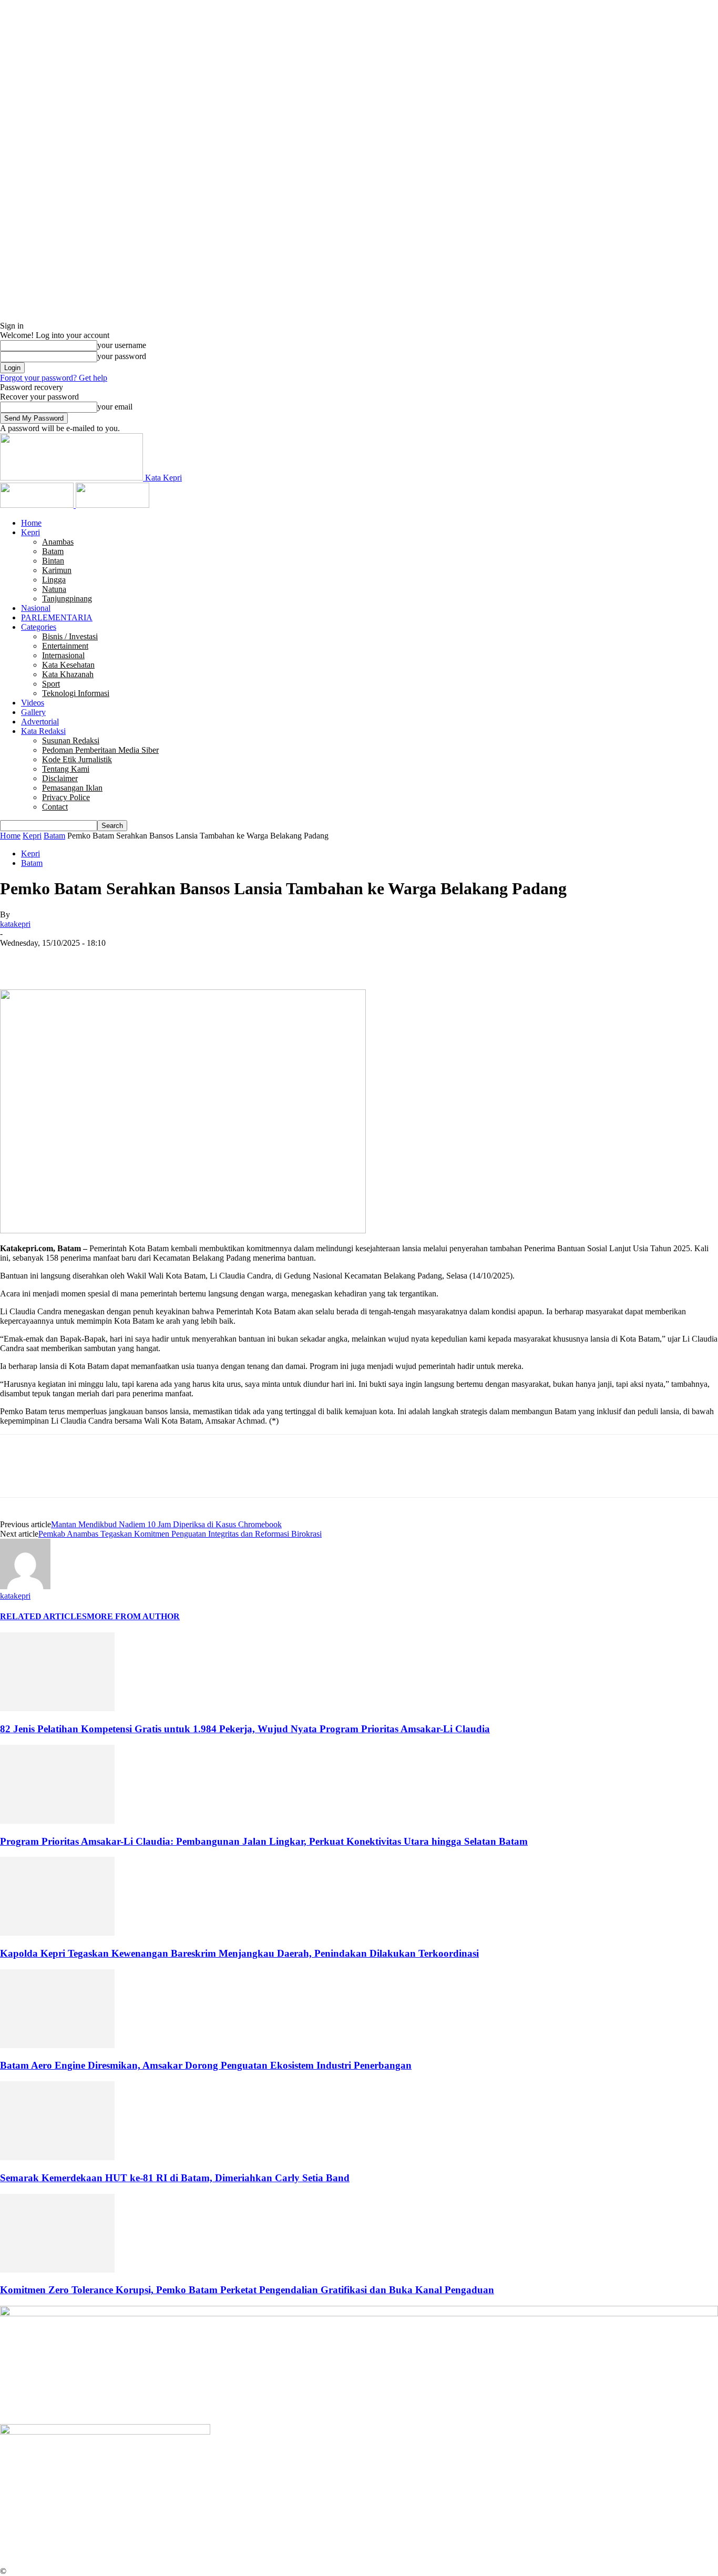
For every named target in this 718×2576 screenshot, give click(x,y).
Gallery (33, 712)
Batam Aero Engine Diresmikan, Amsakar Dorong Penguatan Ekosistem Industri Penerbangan (206, 2065)
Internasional (63, 655)
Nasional (36, 608)
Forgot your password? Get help (54, 378)
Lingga (54, 580)
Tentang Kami (66, 769)
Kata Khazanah (68, 674)
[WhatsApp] (131, 959)
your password (122, 356)
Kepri (30, 532)
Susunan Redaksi (71, 740)
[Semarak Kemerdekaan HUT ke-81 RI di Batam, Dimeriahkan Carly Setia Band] (57, 2157)
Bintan (53, 561)
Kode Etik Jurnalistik (77, 759)
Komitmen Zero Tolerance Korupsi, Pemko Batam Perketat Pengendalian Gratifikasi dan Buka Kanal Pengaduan (247, 2290)
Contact (55, 807)
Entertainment (65, 646)
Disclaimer (60, 778)
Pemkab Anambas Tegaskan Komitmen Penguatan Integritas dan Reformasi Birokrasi (180, 1534)
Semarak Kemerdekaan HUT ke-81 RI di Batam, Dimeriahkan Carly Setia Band (175, 2178)
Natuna (54, 589)
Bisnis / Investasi (70, 636)
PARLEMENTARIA (57, 617)
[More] (169, 959)
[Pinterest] (93, 959)
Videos (33, 703)
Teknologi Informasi (76, 693)
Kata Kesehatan (68, 665)
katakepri (15, 924)
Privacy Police (66, 797)
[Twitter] (55, 959)
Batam (53, 551)
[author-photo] (25, 1586)
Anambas (58, 542)
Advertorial (40, 722)
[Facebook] (17, 959)
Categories (39, 627)
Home (31, 523)
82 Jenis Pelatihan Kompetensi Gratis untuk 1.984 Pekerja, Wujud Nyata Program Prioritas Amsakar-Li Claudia (245, 1729)
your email (115, 407)
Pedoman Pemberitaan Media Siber (100, 750)
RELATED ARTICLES (43, 1616)
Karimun (57, 570)
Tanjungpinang (67, 599)
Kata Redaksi (43, 731)
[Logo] (38, 505)
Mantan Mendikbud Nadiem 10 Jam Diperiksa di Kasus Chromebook (166, 1524)
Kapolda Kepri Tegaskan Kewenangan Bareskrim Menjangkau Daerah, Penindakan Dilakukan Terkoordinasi (239, 1953)
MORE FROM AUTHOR (133, 1616)
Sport (51, 684)
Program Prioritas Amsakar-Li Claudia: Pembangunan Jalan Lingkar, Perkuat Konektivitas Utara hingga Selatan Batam (264, 1841)
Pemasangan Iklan (72, 788)
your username (122, 345)
